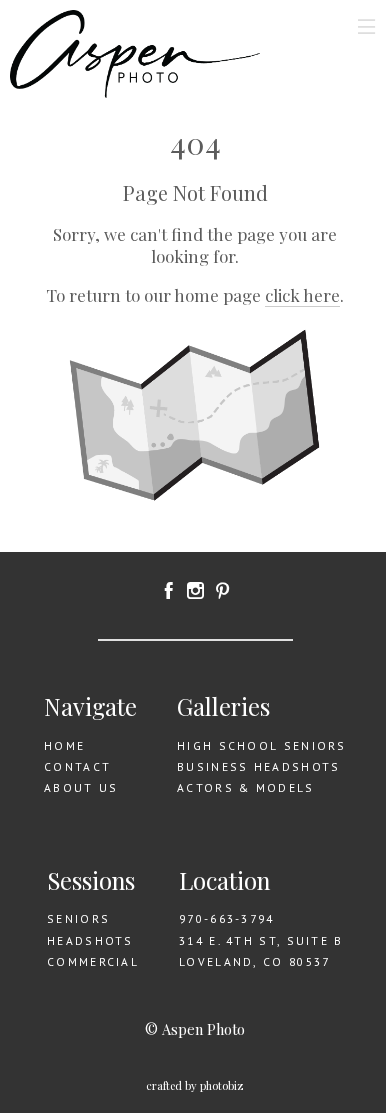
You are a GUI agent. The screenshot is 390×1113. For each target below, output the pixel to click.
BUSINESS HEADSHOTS (258, 766)
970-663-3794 (227, 918)
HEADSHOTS (90, 940)
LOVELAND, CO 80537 (254, 961)
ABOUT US (81, 787)
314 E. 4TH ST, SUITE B (261, 940)
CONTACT (77, 766)
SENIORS (78, 918)
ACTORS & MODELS (246, 787)
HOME (64, 745)
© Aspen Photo (195, 1029)
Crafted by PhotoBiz (195, 1085)
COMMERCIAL (93, 961)
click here (302, 295)
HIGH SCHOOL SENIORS (262, 745)
